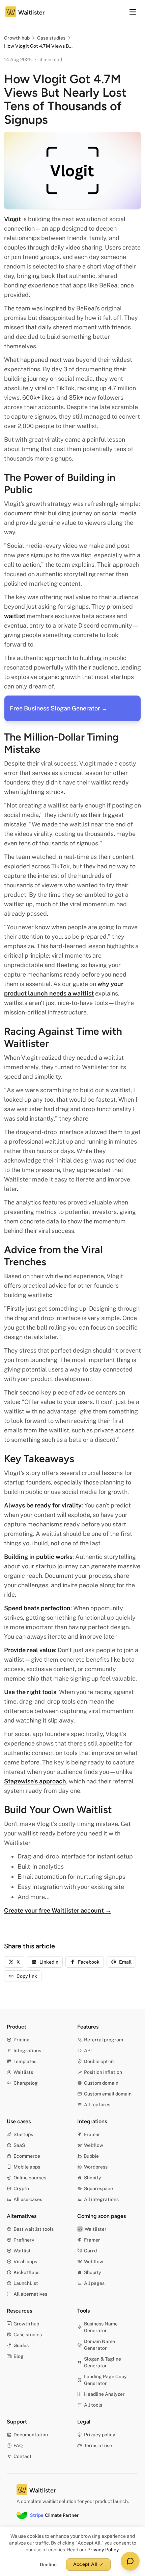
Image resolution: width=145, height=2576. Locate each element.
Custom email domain (108, 2094)
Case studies (51, 38)
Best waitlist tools (34, 2229)
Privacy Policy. (104, 2550)
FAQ (18, 2445)
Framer (92, 2134)
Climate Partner (54, 2515)
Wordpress (96, 2167)
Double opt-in (99, 2061)
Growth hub (17, 38)
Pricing (22, 2040)
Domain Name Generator (99, 2345)
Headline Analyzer (104, 2394)
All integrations (101, 2199)
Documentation (31, 2435)
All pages (94, 2283)
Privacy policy (100, 2435)
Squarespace (98, 2188)
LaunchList (26, 2283)
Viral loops (25, 2262)
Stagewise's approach (35, 1781)
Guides (21, 2345)
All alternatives (30, 2294)
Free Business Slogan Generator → (59, 708)
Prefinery (24, 2240)
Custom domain (101, 2083)
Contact (23, 2456)
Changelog (26, 2083)
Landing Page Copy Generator (105, 2380)
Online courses (30, 2178)
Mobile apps (27, 2167)
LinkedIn (49, 1962)
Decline (48, 2565)
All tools (93, 2405)
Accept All (85, 2564)
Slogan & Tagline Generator (103, 2362)
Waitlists (23, 2072)
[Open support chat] (130, 2561)
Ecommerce (27, 2156)
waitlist (15, 616)
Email (125, 1962)
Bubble (91, 2156)
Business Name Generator (101, 2327)
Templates (25, 2061)
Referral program (104, 2040)
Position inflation (103, 2072)
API (88, 2051)
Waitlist (22, 2251)
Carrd (90, 2251)
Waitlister (96, 2229)
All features (97, 2105)
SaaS (19, 2145)
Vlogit (12, 219)
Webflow (94, 2145)
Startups (23, 2134)
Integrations (27, 2051)
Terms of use (98, 2445)
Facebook (89, 1962)
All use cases (28, 2199)
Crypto (21, 2188)
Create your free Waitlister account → (58, 1910)
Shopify (93, 2178)
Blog (19, 2356)
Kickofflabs (26, 2272)
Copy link (27, 1976)
